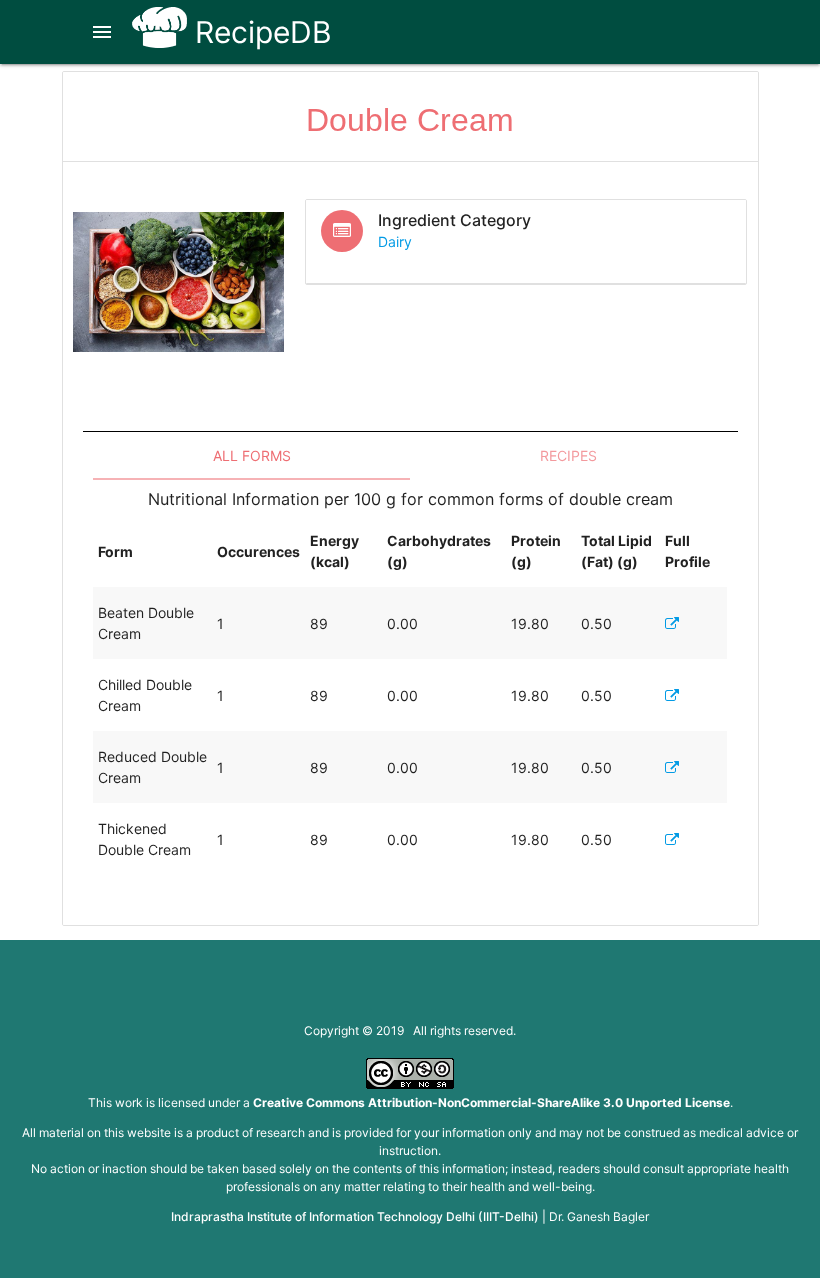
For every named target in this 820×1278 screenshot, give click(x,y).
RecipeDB (259, 32)
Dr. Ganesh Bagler (599, 1216)
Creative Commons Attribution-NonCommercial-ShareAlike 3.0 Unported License (491, 1102)
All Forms (252, 455)
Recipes (568, 455)
